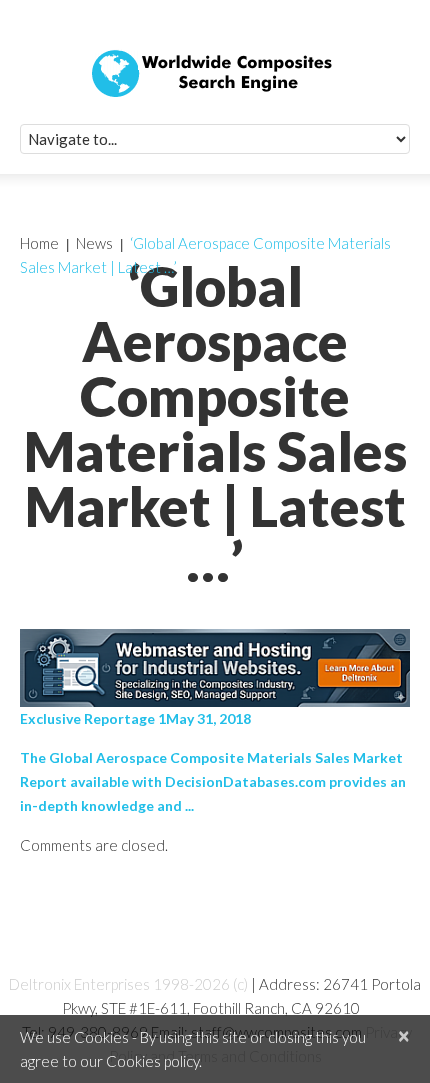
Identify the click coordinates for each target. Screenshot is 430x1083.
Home (39, 243)
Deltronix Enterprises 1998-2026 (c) (128, 984)
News (94, 243)
